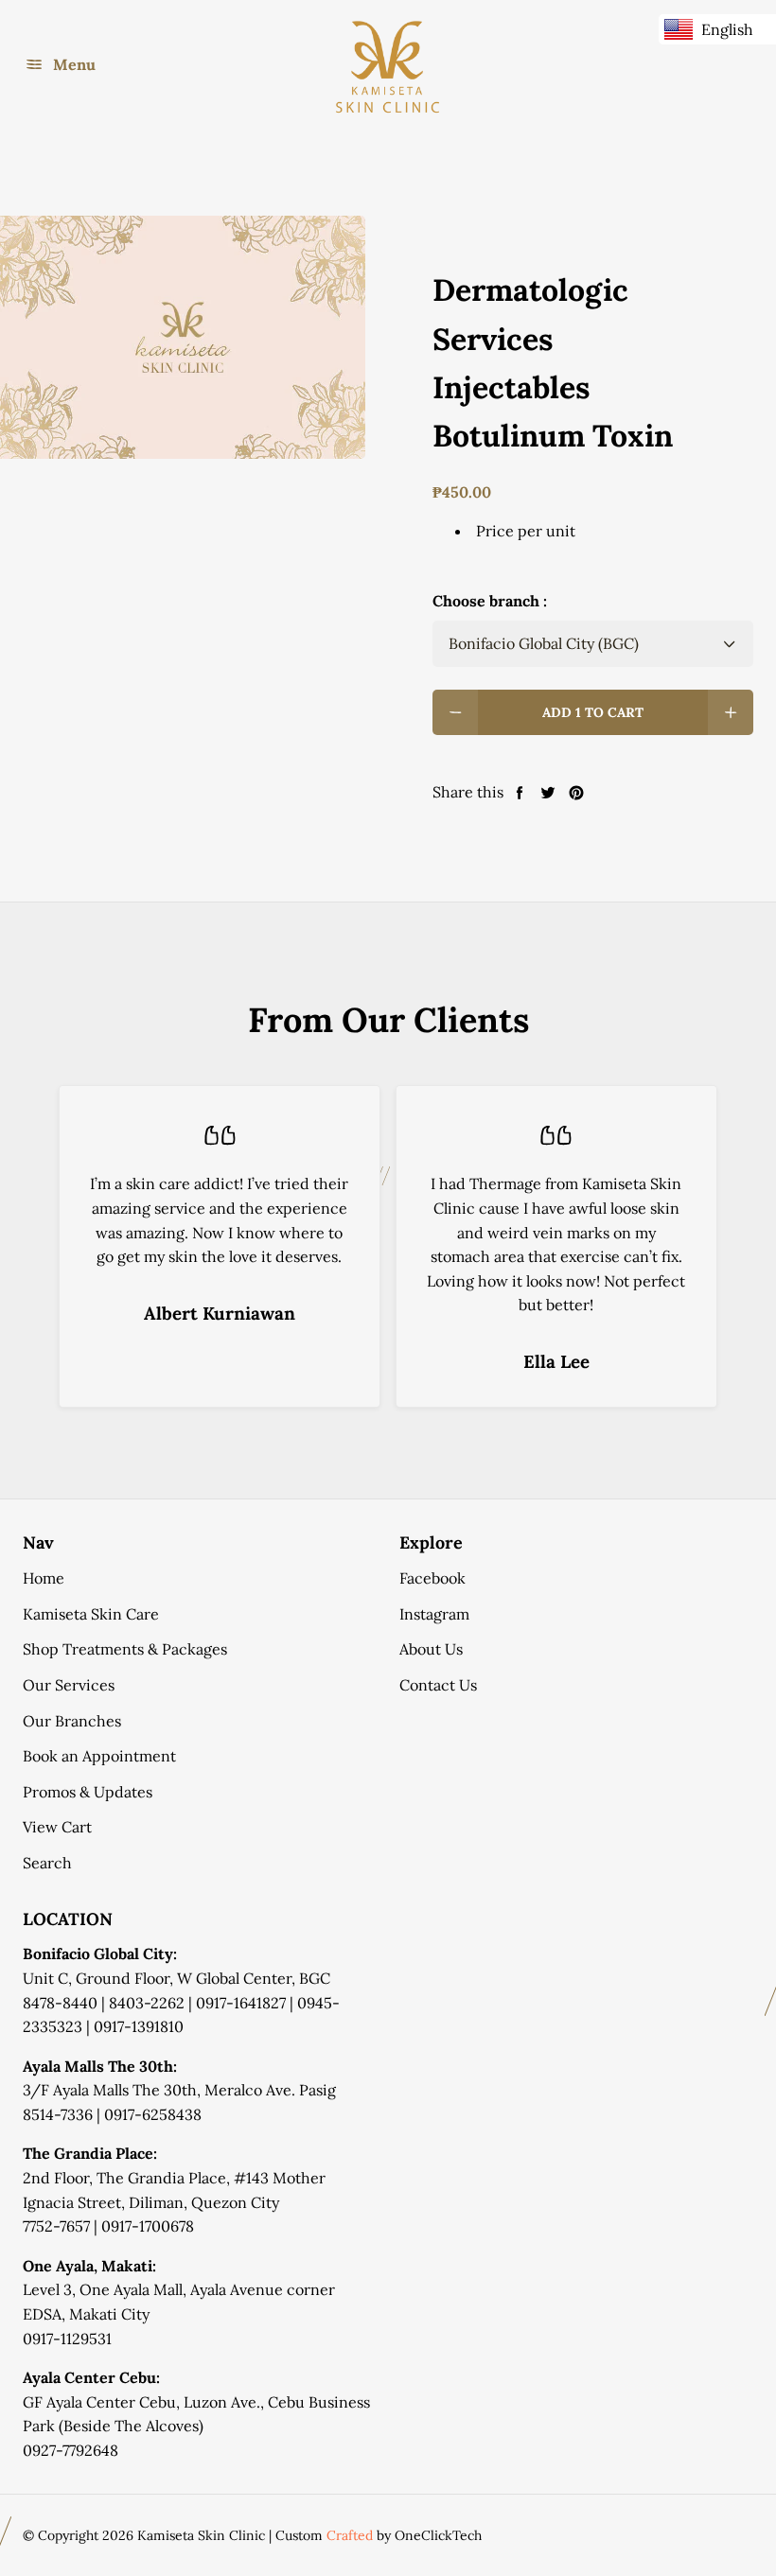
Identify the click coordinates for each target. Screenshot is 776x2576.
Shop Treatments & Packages (125, 1649)
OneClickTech (438, 2535)
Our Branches (72, 1721)
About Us (431, 1649)
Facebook (432, 1578)
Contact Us (438, 1685)
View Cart (57, 1827)
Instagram (434, 1614)
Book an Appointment (99, 1756)
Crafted (350, 2535)
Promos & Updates (88, 1792)
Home (44, 1578)
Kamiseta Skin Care (91, 1614)
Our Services (69, 1685)
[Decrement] (455, 712)
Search (47, 1863)
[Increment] (731, 712)
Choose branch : (490, 601)
